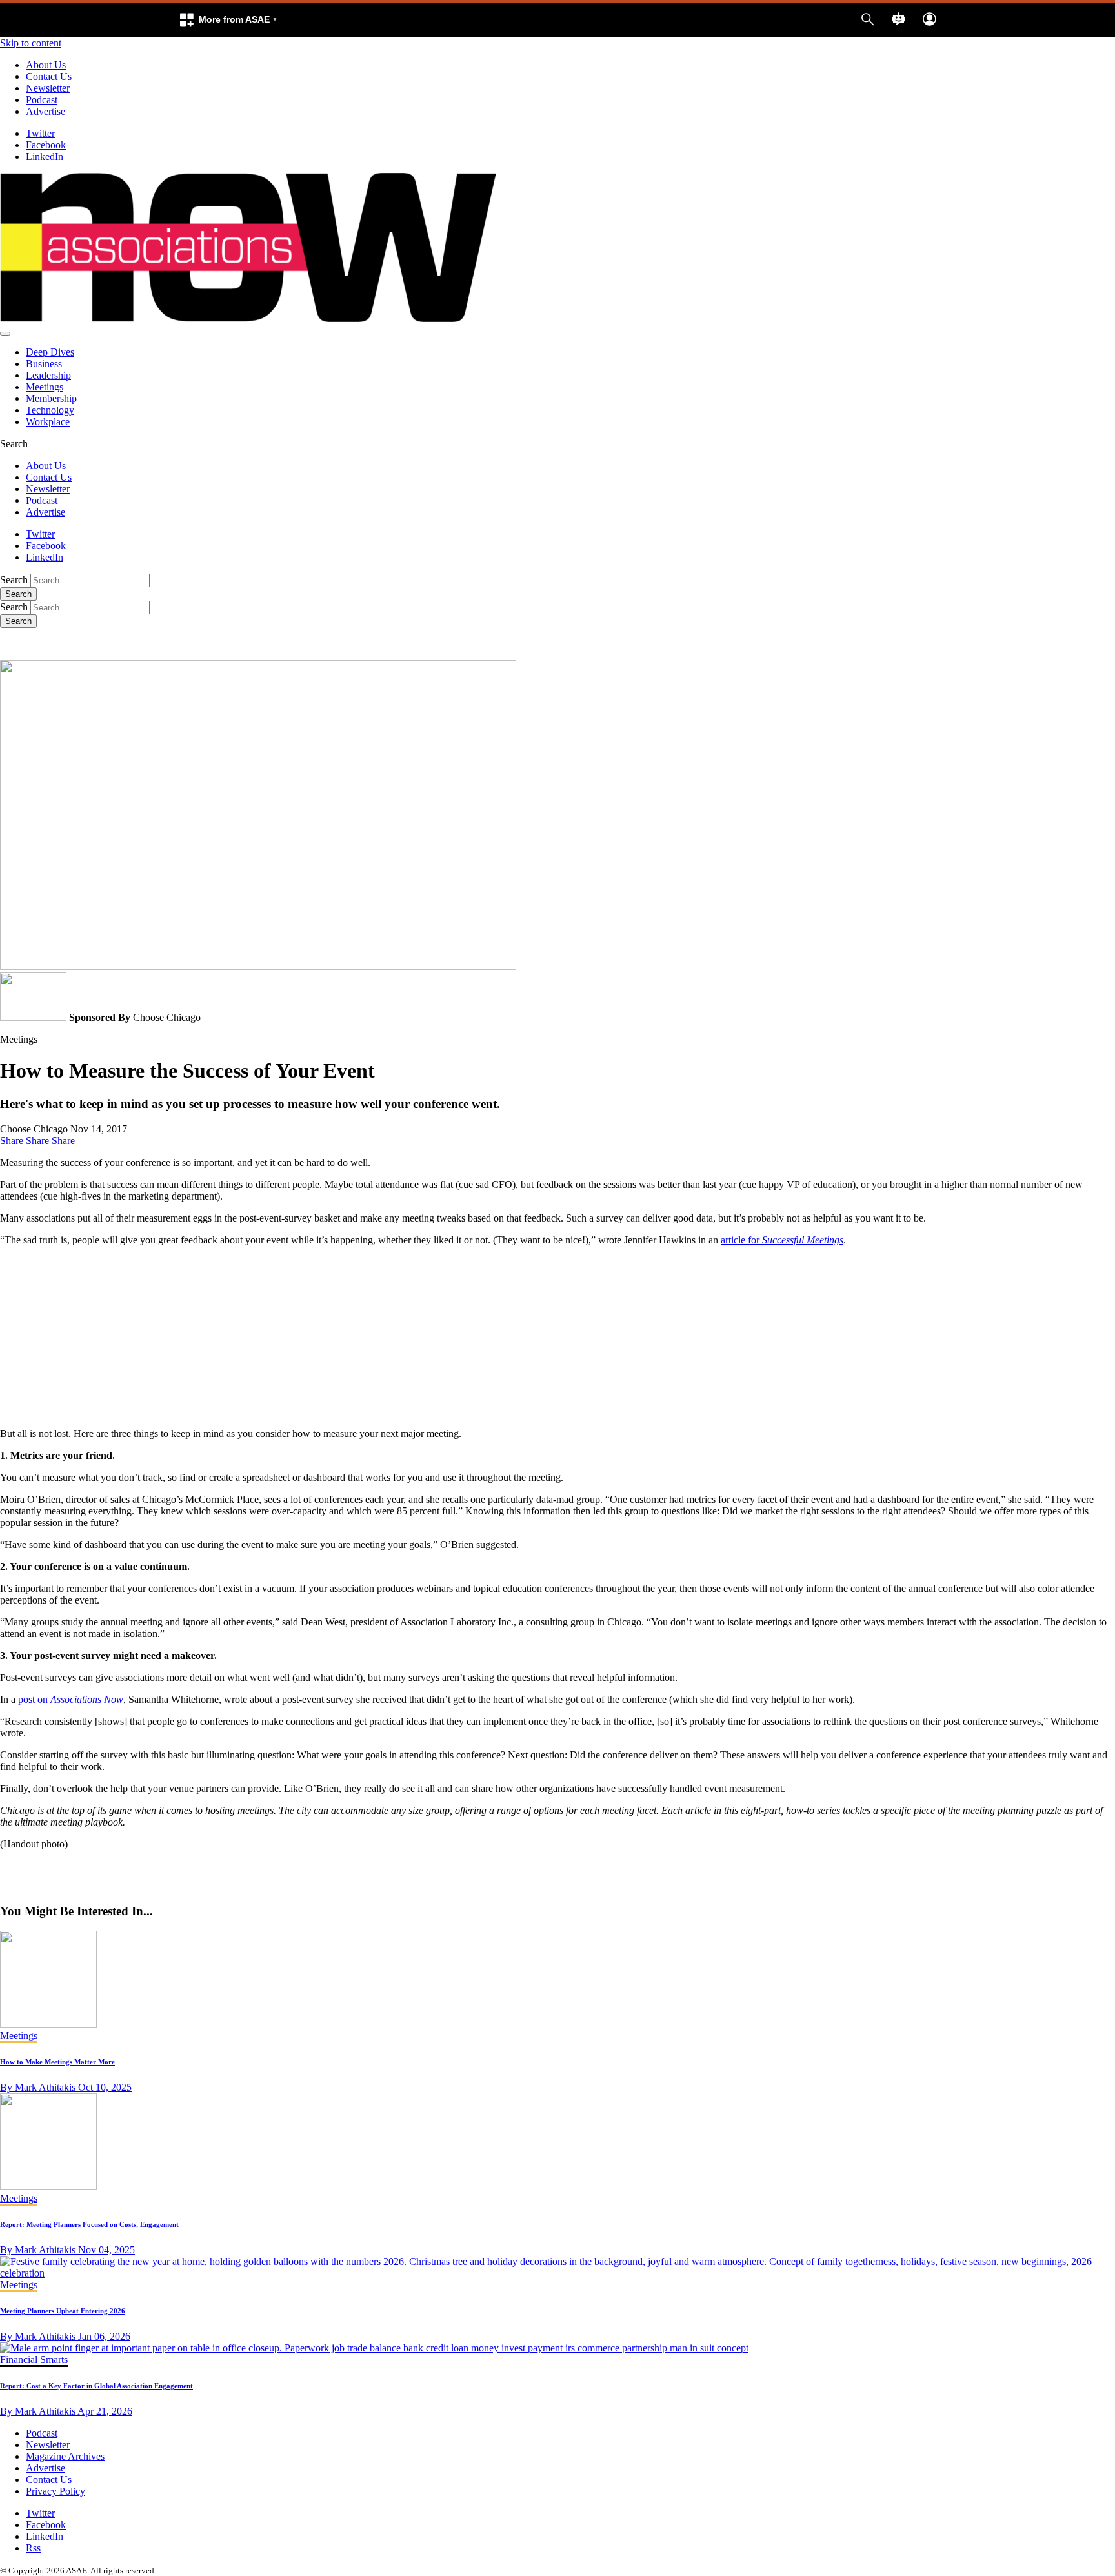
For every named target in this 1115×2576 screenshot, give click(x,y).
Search (14, 580)
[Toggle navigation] (5, 334)
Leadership (48, 375)
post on (71, 1699)
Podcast (42, 100)
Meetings (45, 387)
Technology (50, 410)
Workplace (48, 422)
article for (782, 1240)
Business (44, 364)
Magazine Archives (65, 2456)
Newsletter (48, 88)
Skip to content (31, 43)
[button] (228, 20)
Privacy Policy (55, 2491)
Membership (51, 398)
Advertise (45, 111)
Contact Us (49, 76)
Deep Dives (50, 352)
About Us (46, 65)
